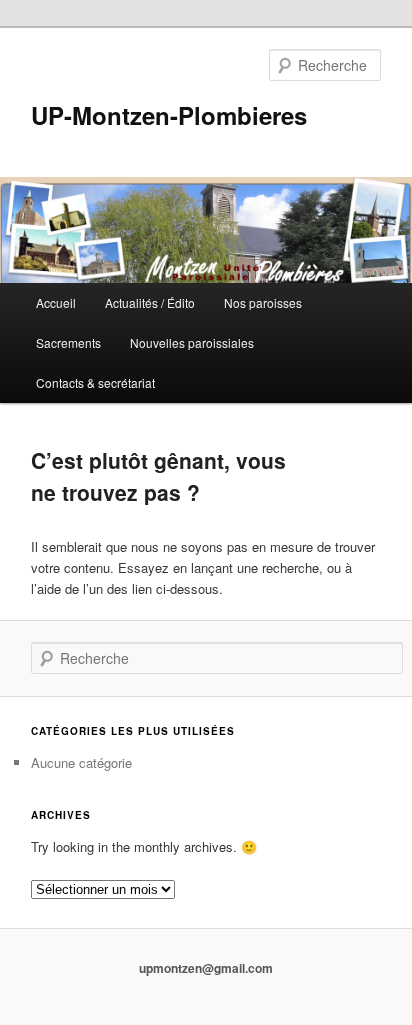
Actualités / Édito (150, 302)
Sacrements (68, 342)
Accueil (56, 302)
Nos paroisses (263, 302)
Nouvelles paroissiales (192, 342)
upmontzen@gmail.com (206, 968)
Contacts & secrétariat (95, 382)
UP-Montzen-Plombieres (169, 115)
